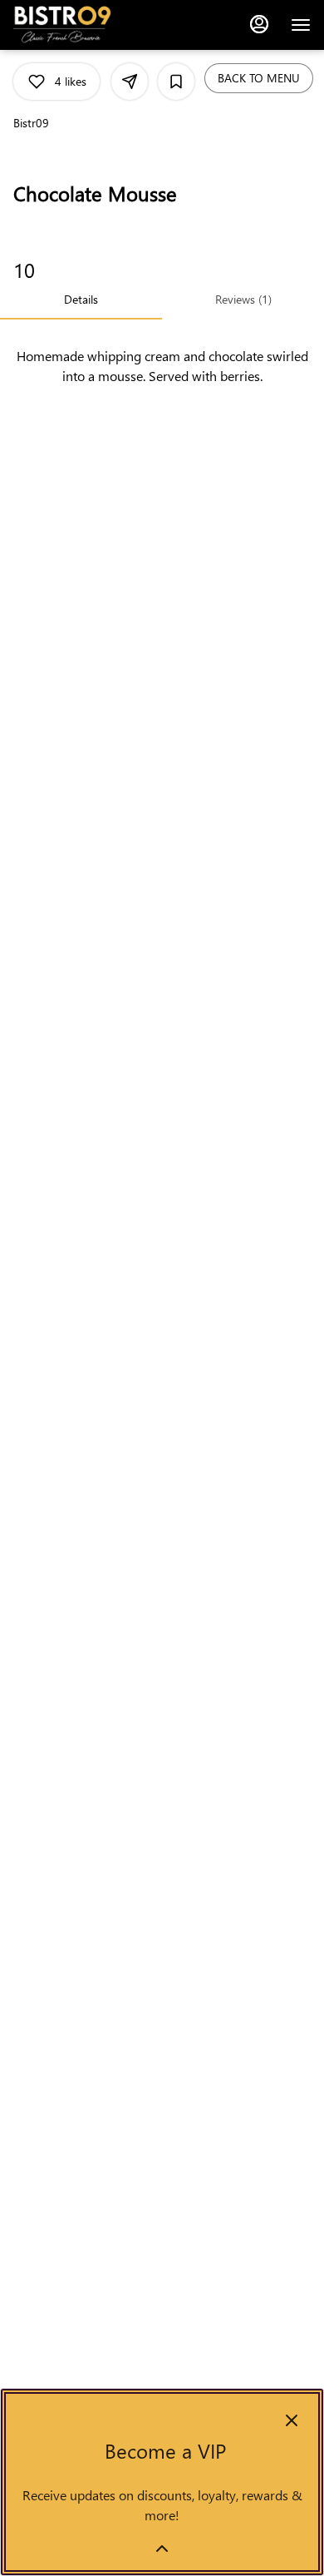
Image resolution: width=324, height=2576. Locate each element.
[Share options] (130, 82)
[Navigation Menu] (301, 25)
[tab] (81, 300)
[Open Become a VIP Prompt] (162, 2549)
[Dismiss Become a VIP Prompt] (292, 2420)
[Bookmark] (176, 82)
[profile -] (259, 24)
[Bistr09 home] (88, 25)
